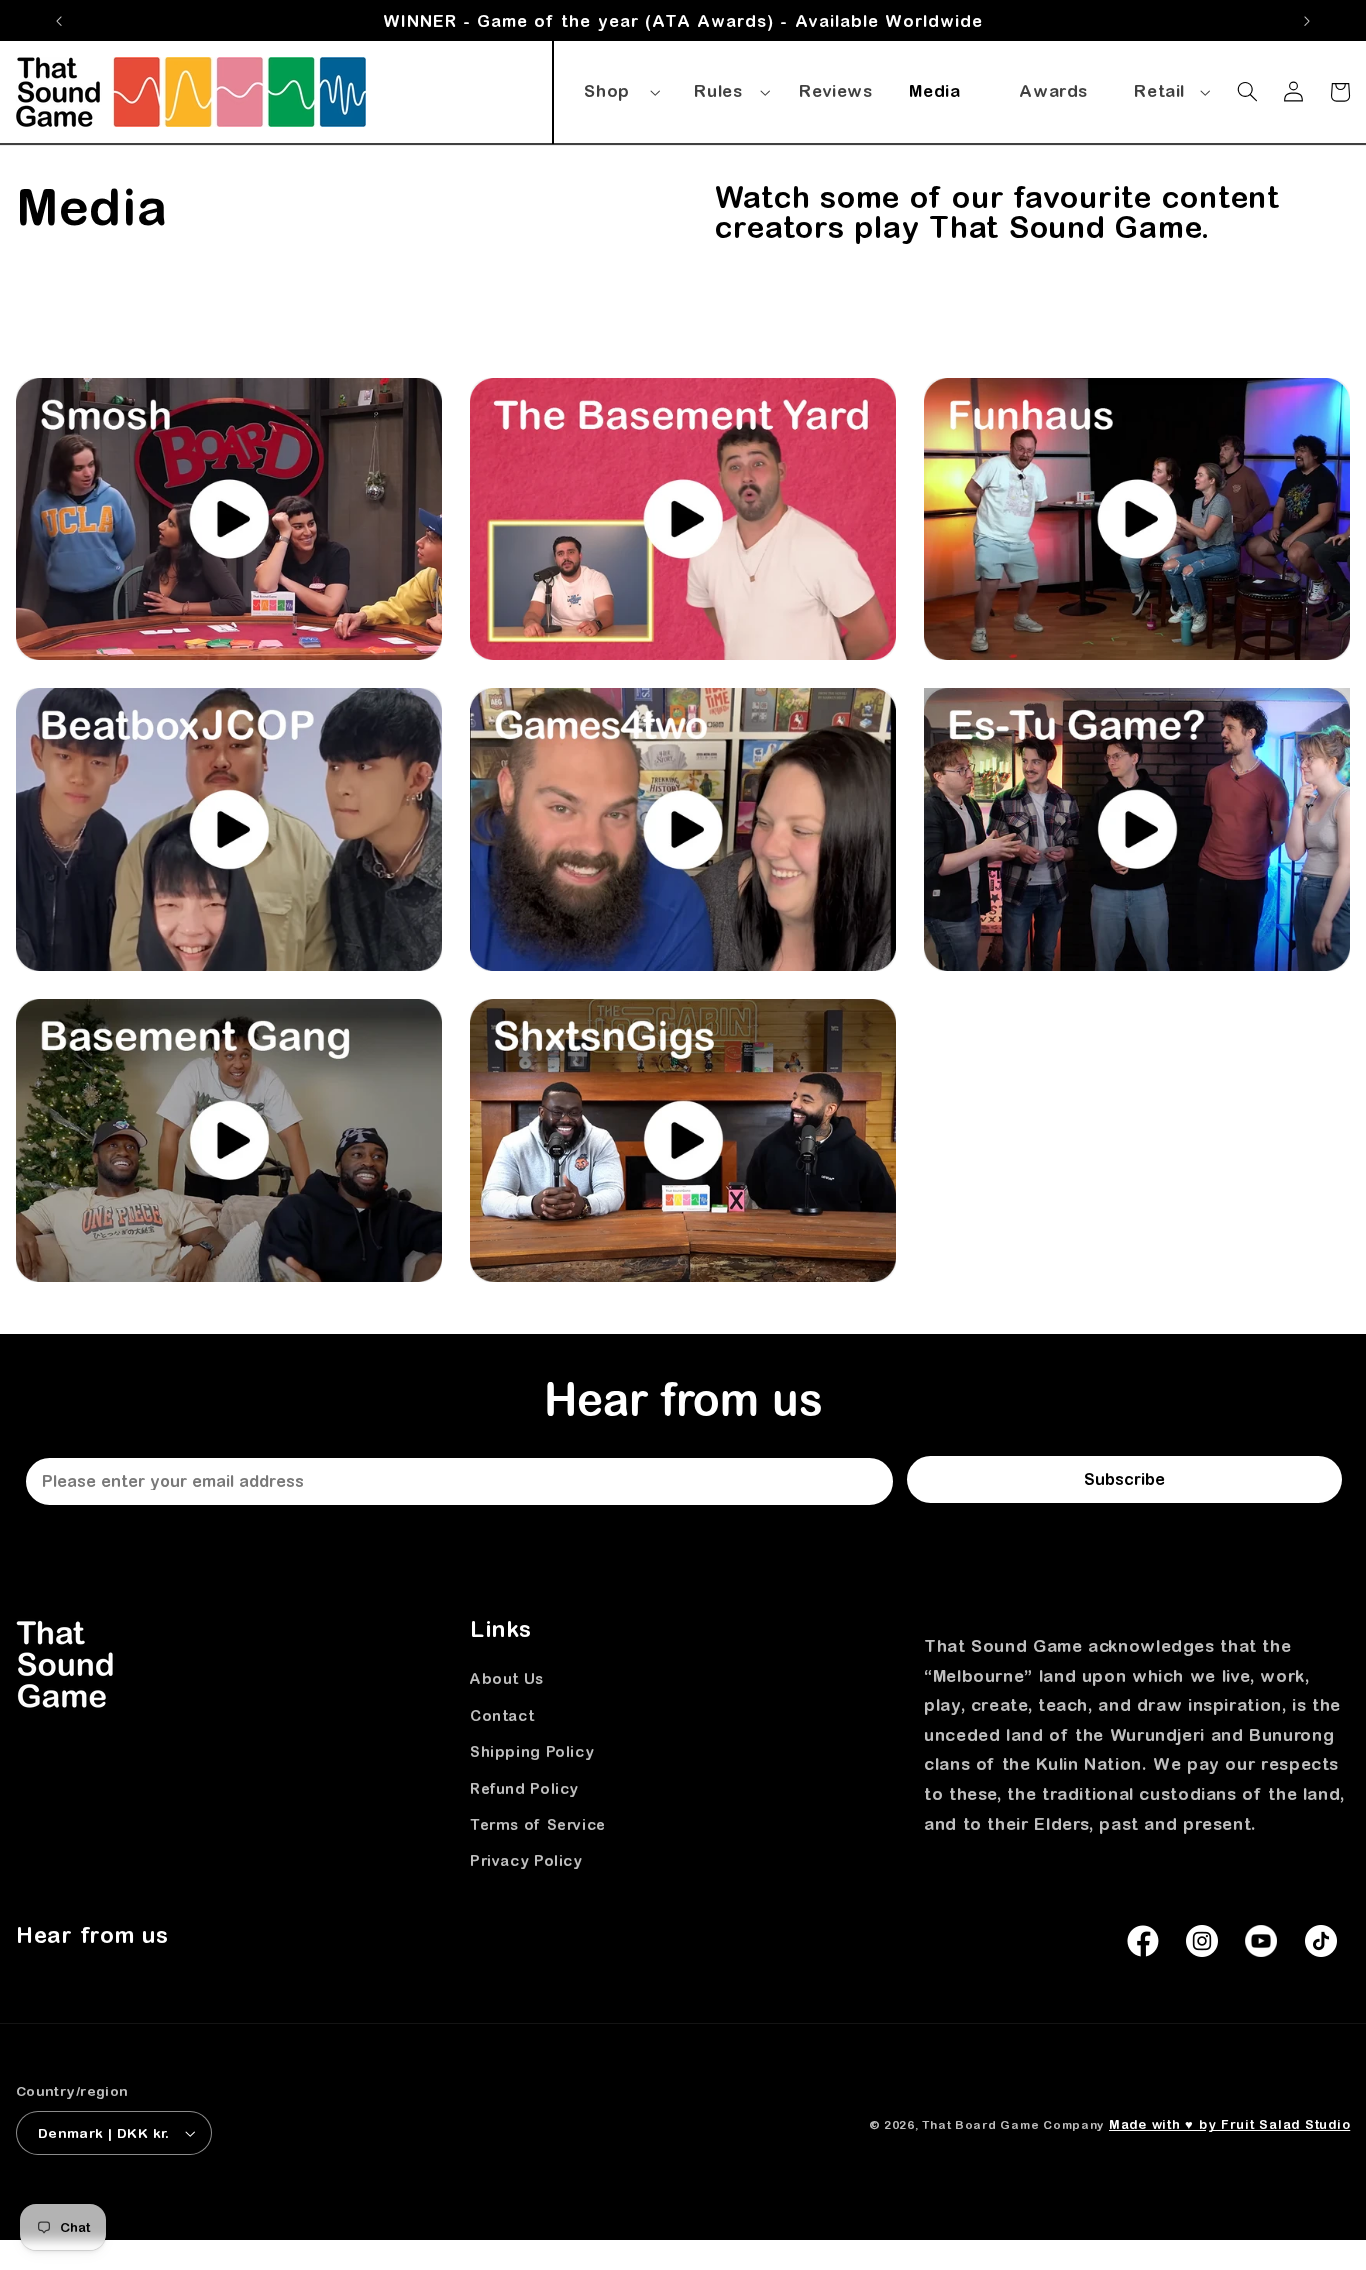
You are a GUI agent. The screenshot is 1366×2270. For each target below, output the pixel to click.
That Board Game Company (1013, 2124)
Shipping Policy (532, 1751)
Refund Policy (524, 1788)
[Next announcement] (1307, 21)
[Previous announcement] (59, 21)
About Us (507, 1679)
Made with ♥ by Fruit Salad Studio (1229, 2124)
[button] (619, 88)
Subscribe (1124, 1479)
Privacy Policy (526, 1860)
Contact (502, 1715)
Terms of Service (538, 1824)
